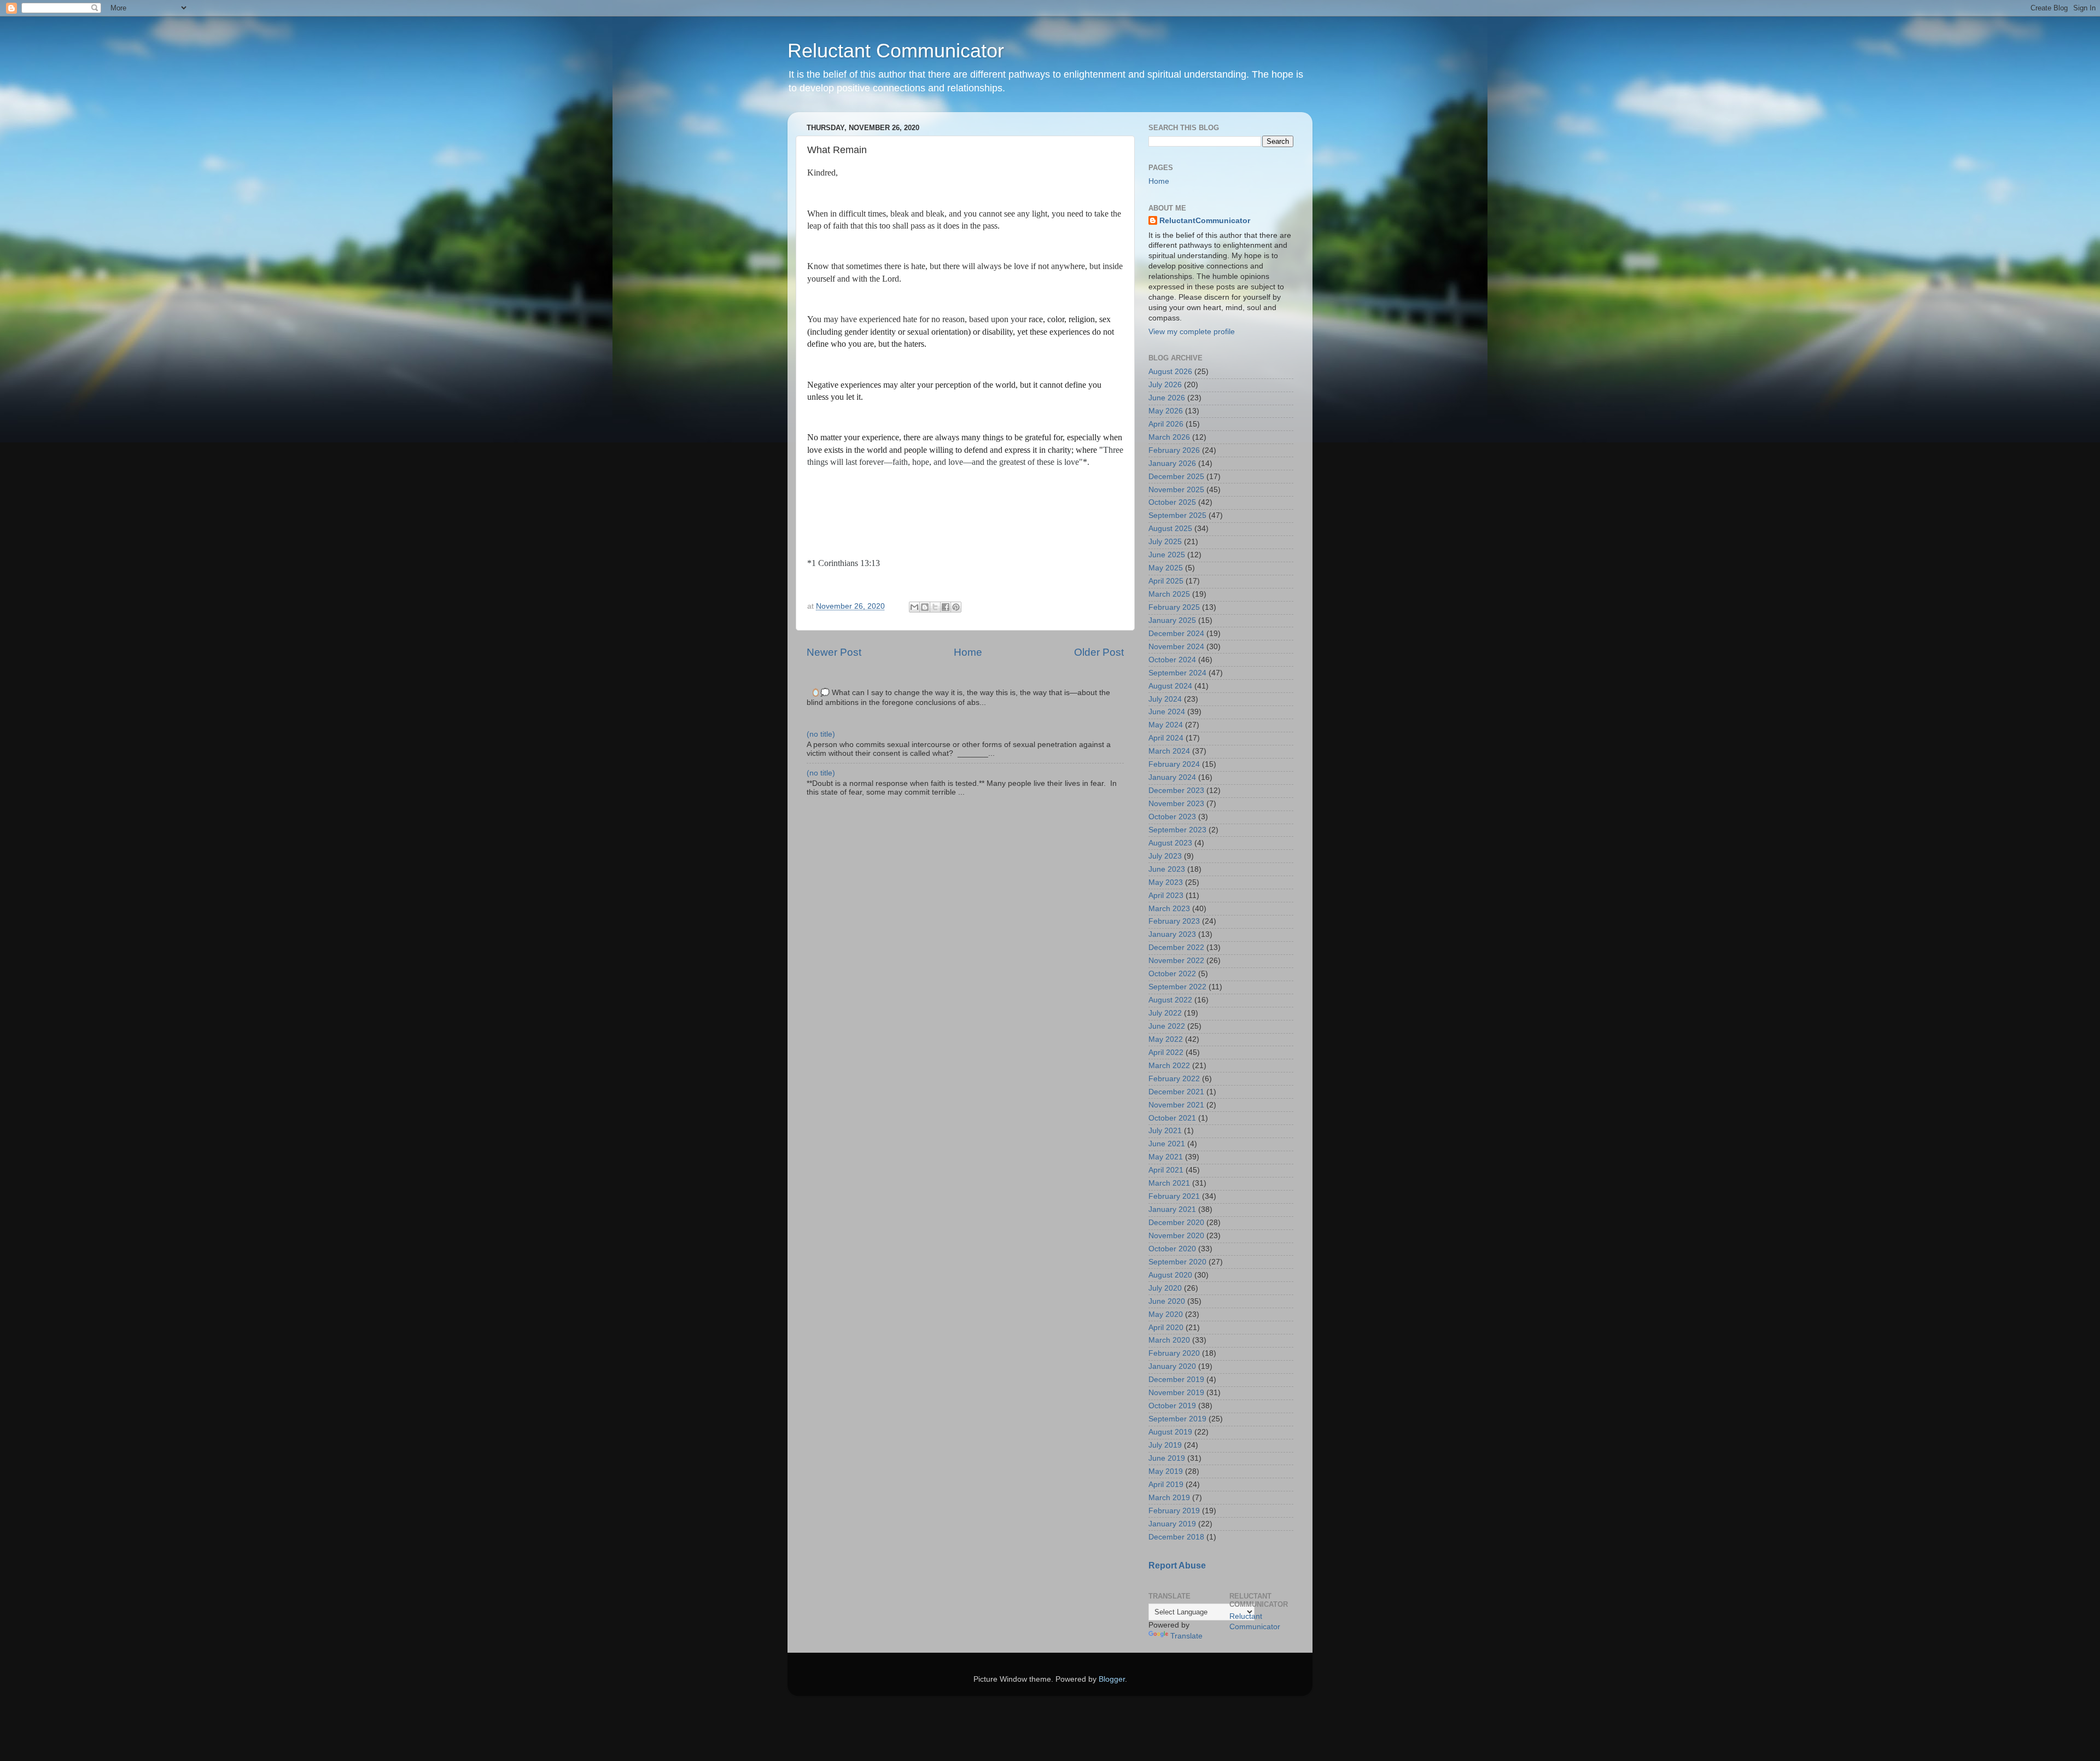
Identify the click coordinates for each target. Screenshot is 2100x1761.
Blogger (1112, 1679)
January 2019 (1172, 1524)
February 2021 (1174, 1196)
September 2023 (1177, 830)
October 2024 (1172, 660)
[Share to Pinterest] (956, 607)
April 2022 (1166, 1052)
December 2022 (1176, 947)
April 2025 (1166, 581)
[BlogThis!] (925, 607)
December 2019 (1176, 1380)
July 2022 (1165, 1013)
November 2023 (1176, 804)
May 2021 (1166, 1157)
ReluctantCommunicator (1205, 221)
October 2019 (1172, 1406)
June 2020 (1167, 1301)
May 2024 (1166, 725)
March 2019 (1169, 1498)
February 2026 (1174, 450)
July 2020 (1165, 1288)
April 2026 (1166, 424)
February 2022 (1174, 1079)
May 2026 (1166, 411)
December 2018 (1176, 1537)
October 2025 (1172, 502)
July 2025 (1165, 542)
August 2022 (1170, 1000)
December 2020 (1176, 1223)
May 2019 (1166, 1471)
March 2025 (1169, 594)
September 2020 (1177, 1262)
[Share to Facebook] (946, 607)
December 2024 (1176, 634)
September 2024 (1177, 673)
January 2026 (1172, 463)
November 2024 (1176, 647)
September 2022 (1177, 987)
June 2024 (1167, 712)
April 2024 (1166, 738)
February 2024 (1174, 764)
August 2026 (1170, 372)
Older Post (1099, 652)
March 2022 (1169, 1066)
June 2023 (1167, 869)
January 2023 (1172, 934)
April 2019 (1166, 1485)
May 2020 (1166, 1314)
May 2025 (1166, 568)
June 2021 (1167, 1144)
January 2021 (1172, 1209)
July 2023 (1165, 856)
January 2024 (1172, 777)
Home (968, 652)
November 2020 (1176, 1236)
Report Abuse (1177, 1565)
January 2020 (1172, 1366)
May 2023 (1166, 882)
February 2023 (1174, 921)
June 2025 (1167, 555)
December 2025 (1176, 477)
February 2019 (1174, 1511)
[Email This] (914, 607)
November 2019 (1176, 1393)
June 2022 (1167, 1026)
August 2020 (1170, 1275)
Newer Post (834, 652)
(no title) (821, 734)
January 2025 (1172, 620)
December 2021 (1176, 1092)
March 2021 (1169, 1183)
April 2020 (1166, 1328)
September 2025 (1177, 515)
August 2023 (1170, 843)
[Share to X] (935, 607)
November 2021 (1176, 1105)
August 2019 (1170, 1432)
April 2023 (1166, 896)
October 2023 (1172, 817)
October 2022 (1172, 974)
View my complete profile (1192, 332)
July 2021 (1165, 1131)
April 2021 (1166, 1170)
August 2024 (1170, 686)
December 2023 (1176, 791)
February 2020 (1174, 1353)
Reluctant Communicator (896, 51)
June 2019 (1167, 1458)
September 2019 (1177, 1419)
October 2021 (1172, 1118)
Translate (1186, 1636)
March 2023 (1169, 909)
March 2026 (1169, 437)
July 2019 (1165, 1445)
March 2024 (1169, 751)
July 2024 (1165, 699)
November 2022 (1176, 961)
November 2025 (1176, 490)
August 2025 (1170, 529)
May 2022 (1166, 1039)
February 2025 (1174, 607)
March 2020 (1169, 1340)
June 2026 (1167, 398)
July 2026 (1165, 385)
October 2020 (1172, 1249)
